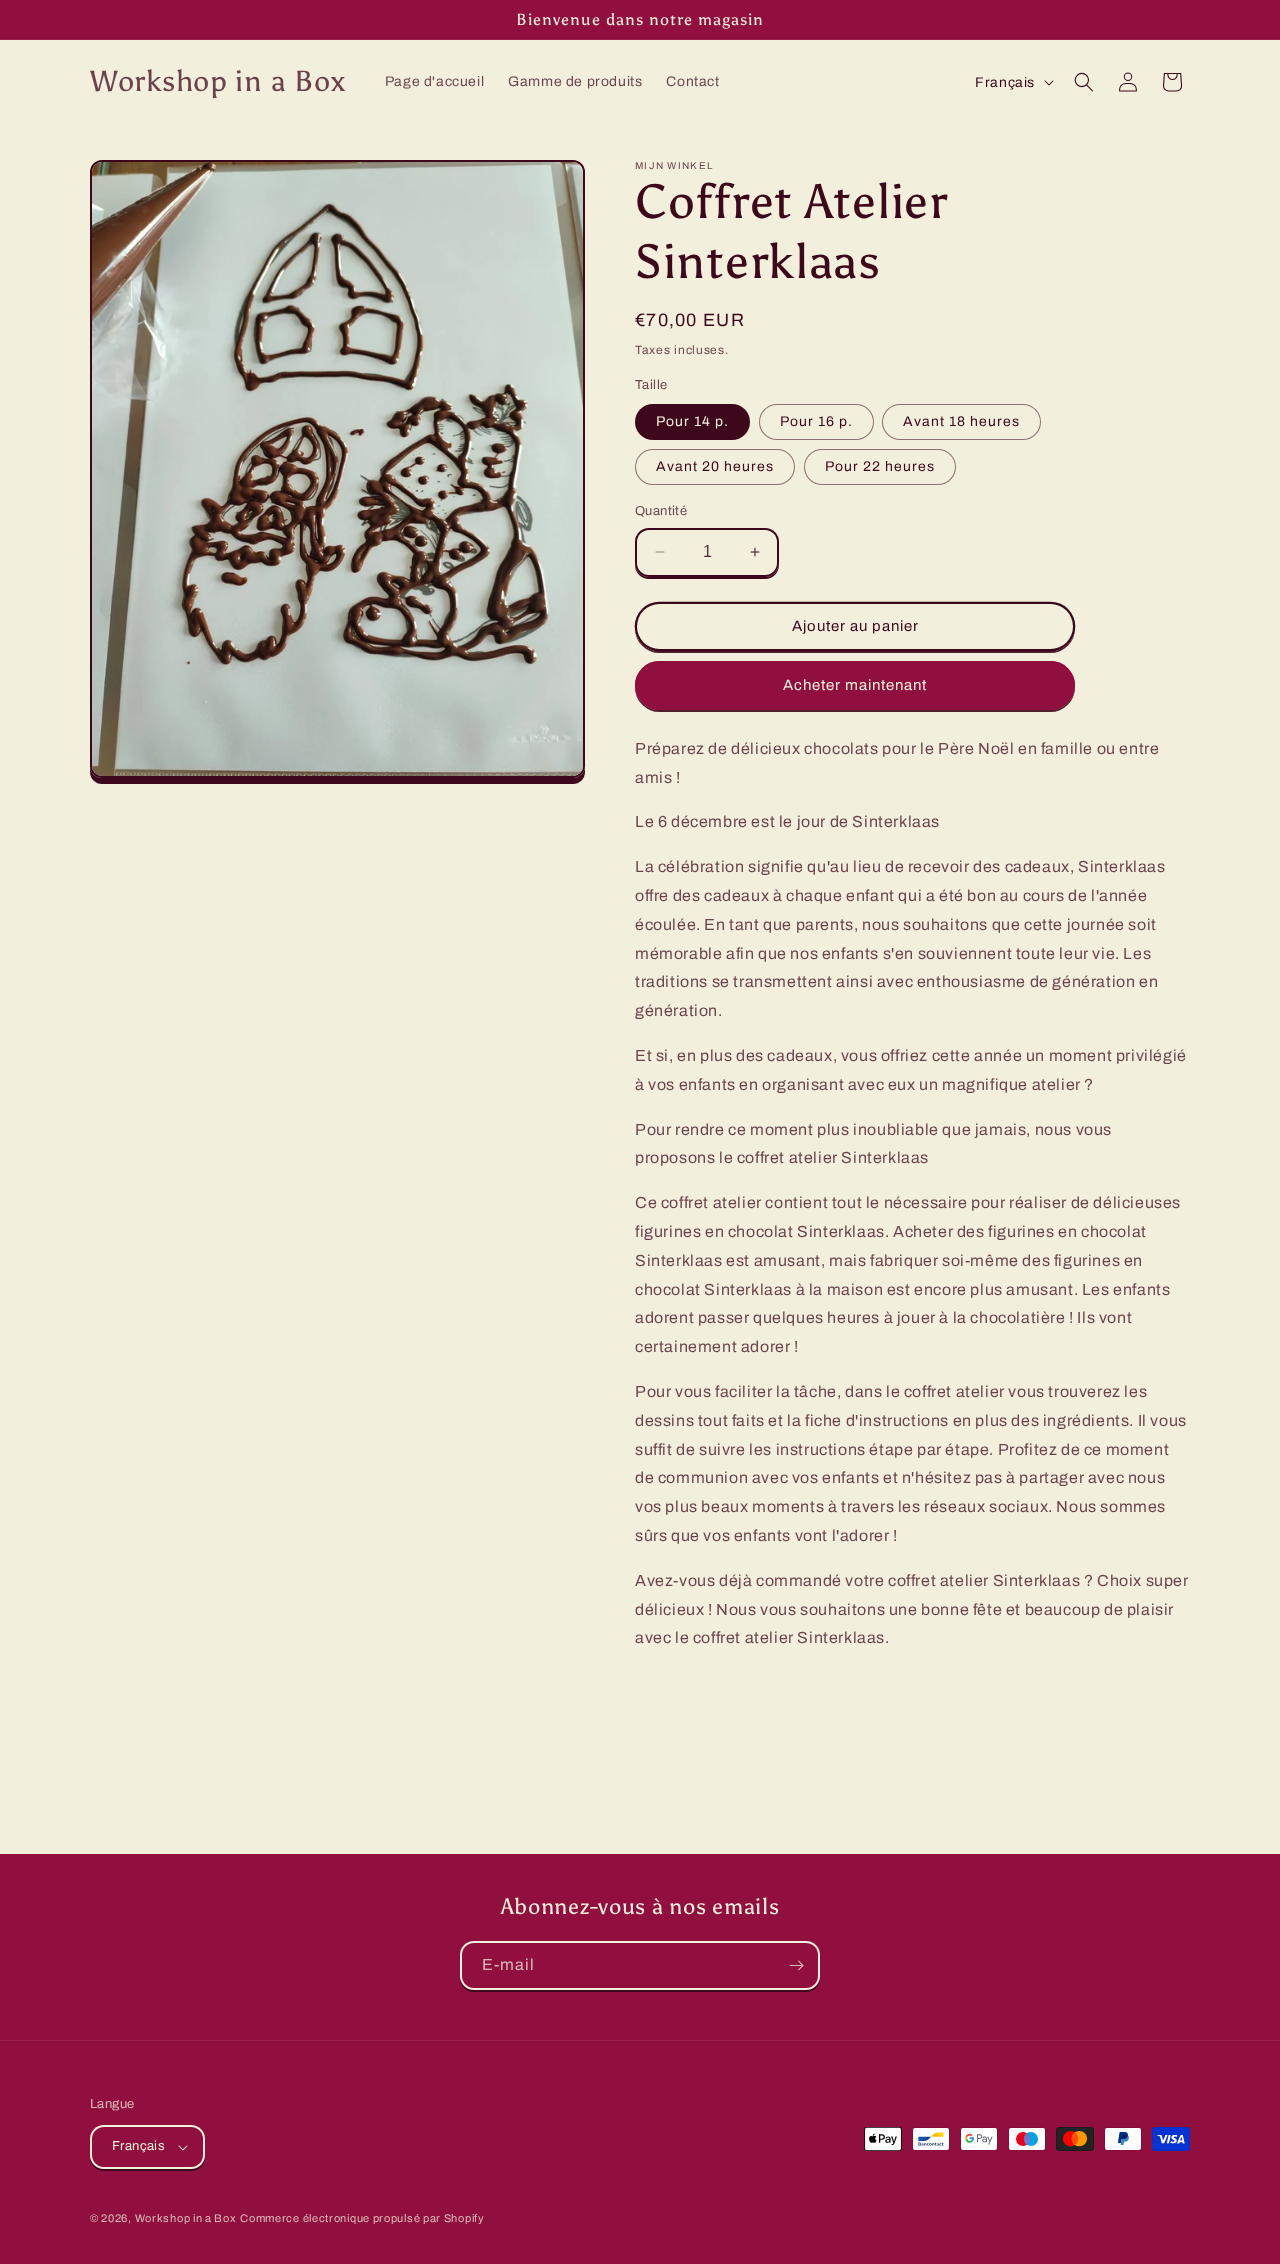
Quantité (661, 511)
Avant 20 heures (715, 466)
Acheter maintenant (855, 685)
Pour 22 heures (880, 466)
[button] (1084, 82)
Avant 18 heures (961, 421)
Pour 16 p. (816, 421)
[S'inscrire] (796, 1965)
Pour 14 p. (692, 421)
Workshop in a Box (186, 2218)
